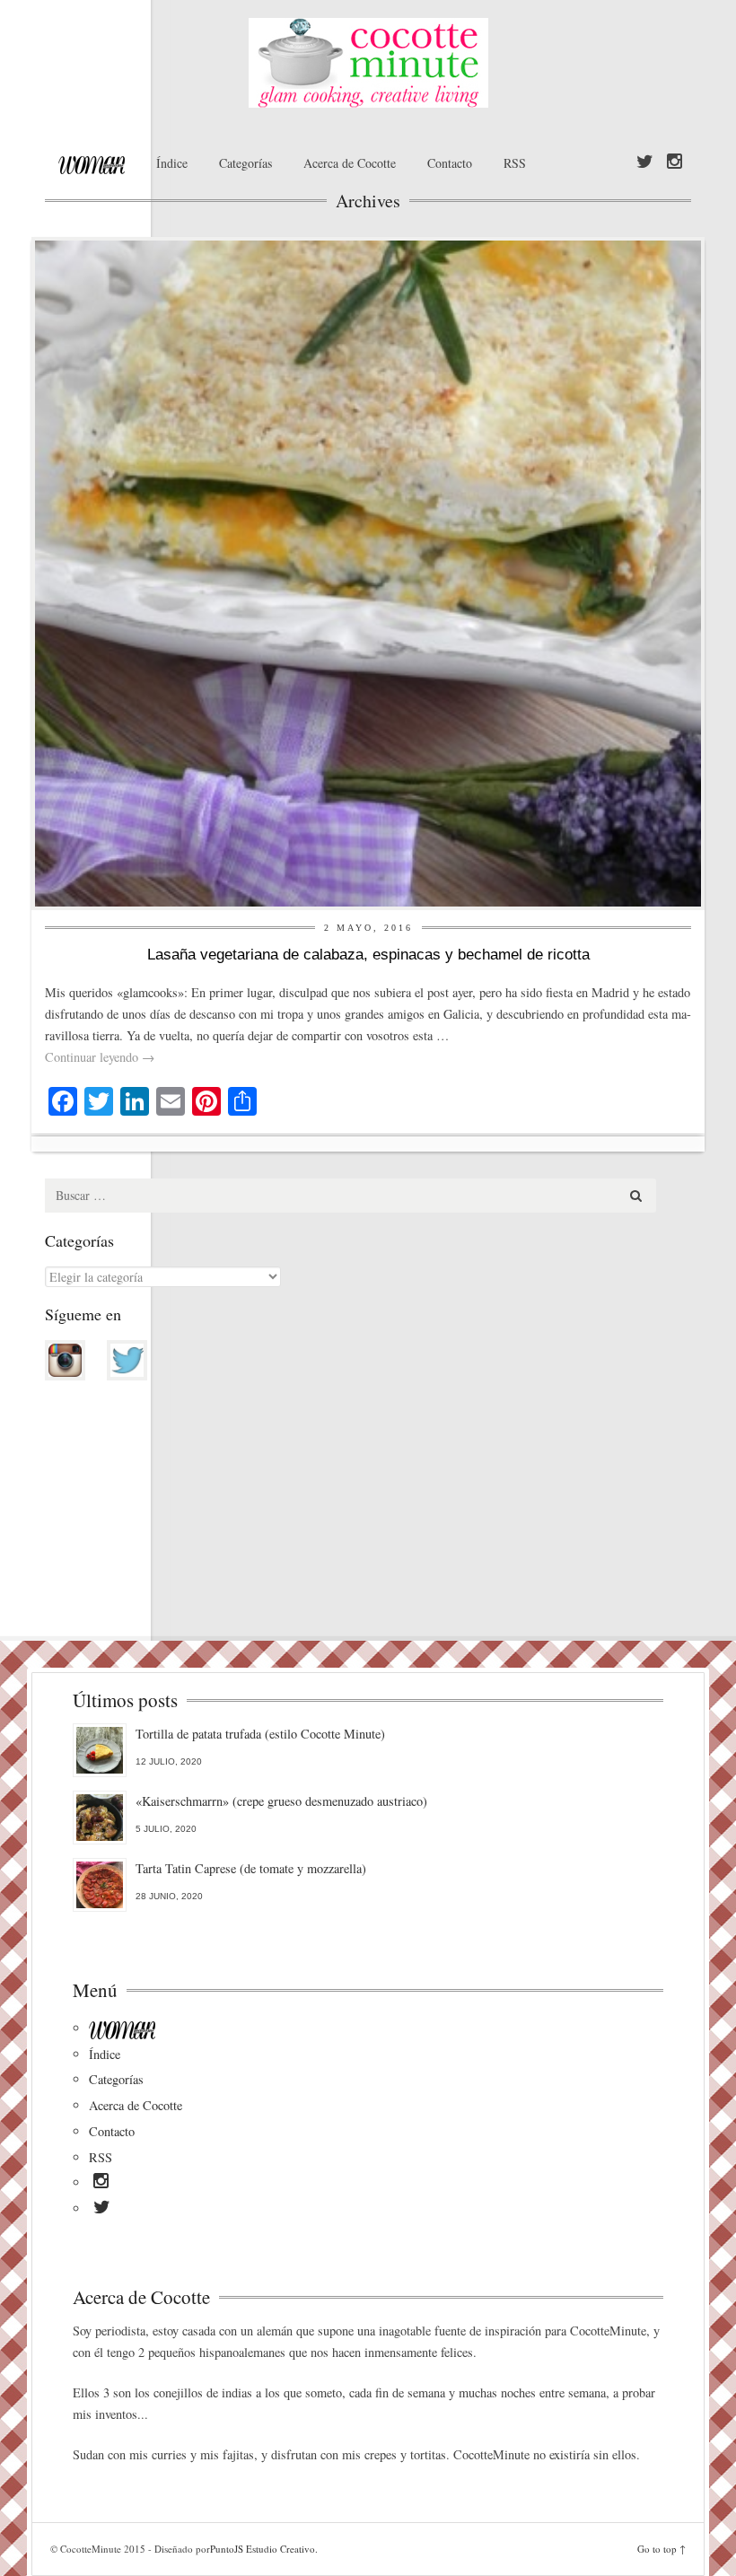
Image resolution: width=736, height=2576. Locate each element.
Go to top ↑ (662, 2549)
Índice (172, 163)
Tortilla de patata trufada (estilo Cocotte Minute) (260, 1734)
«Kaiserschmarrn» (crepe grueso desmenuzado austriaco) (281, 1801)
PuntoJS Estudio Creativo (263, 2549)
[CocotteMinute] (368, 63)
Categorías (245, 163)
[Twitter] (645, 162)
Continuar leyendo (100, 1057)
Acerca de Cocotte (350, 163)
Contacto (450, 163)
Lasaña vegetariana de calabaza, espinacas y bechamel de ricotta (368, 955)
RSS (515, 163)
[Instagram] (675, 162)
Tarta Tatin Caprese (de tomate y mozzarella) (251, 1868)
